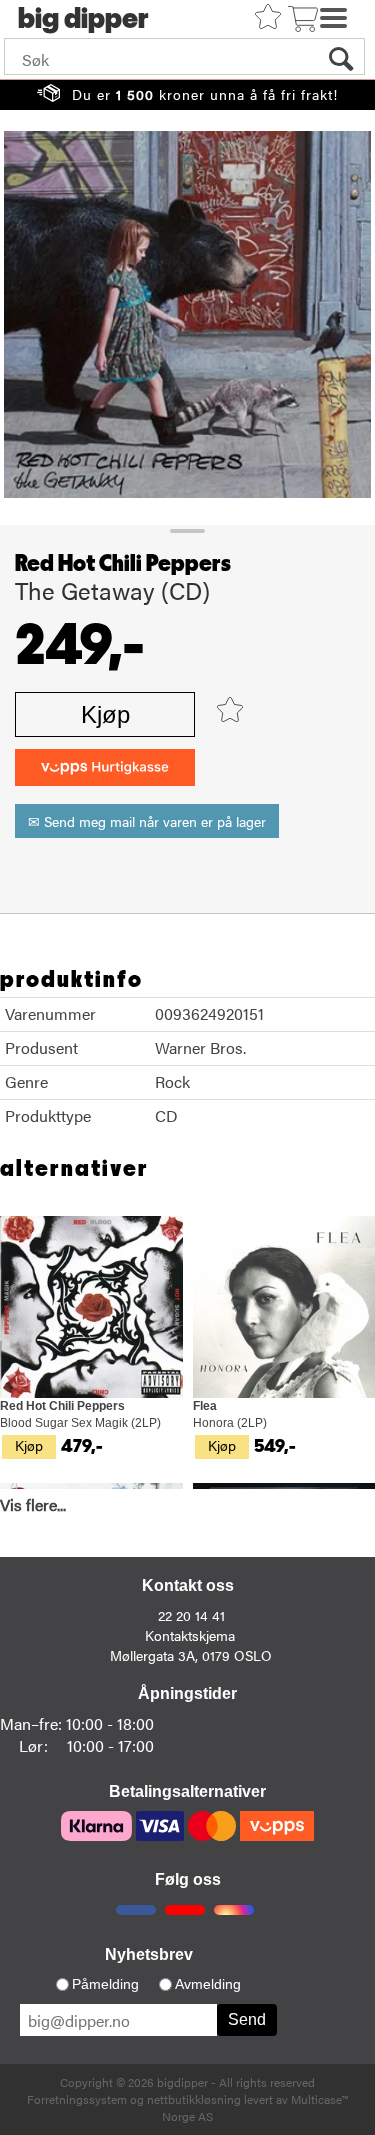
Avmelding (208, 1984)
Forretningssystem (77, 2099)
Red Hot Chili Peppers (123, 564)
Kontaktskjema (190, 1635)
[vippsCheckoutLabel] (105, 767)
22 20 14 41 (191, 1615)
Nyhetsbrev (149, 1954)
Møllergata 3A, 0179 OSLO (191, 1655)
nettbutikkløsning (194, 2099)
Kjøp (105, 714)
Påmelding (105, 1984)
